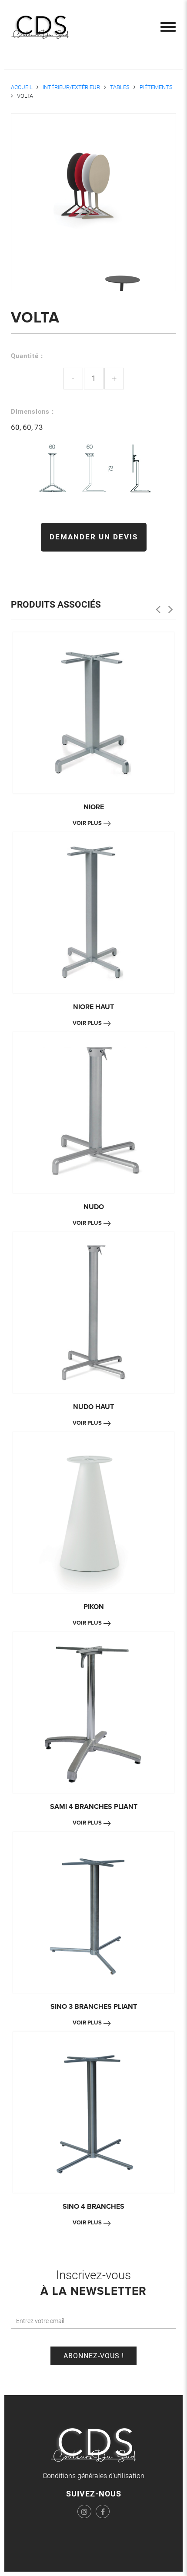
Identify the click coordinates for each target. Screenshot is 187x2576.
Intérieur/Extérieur (71, 87)
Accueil (22, 87)
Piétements (156, 87)
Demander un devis (94, 537)
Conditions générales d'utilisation (93, 2476)
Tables (120, 87)
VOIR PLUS (87, 823)
